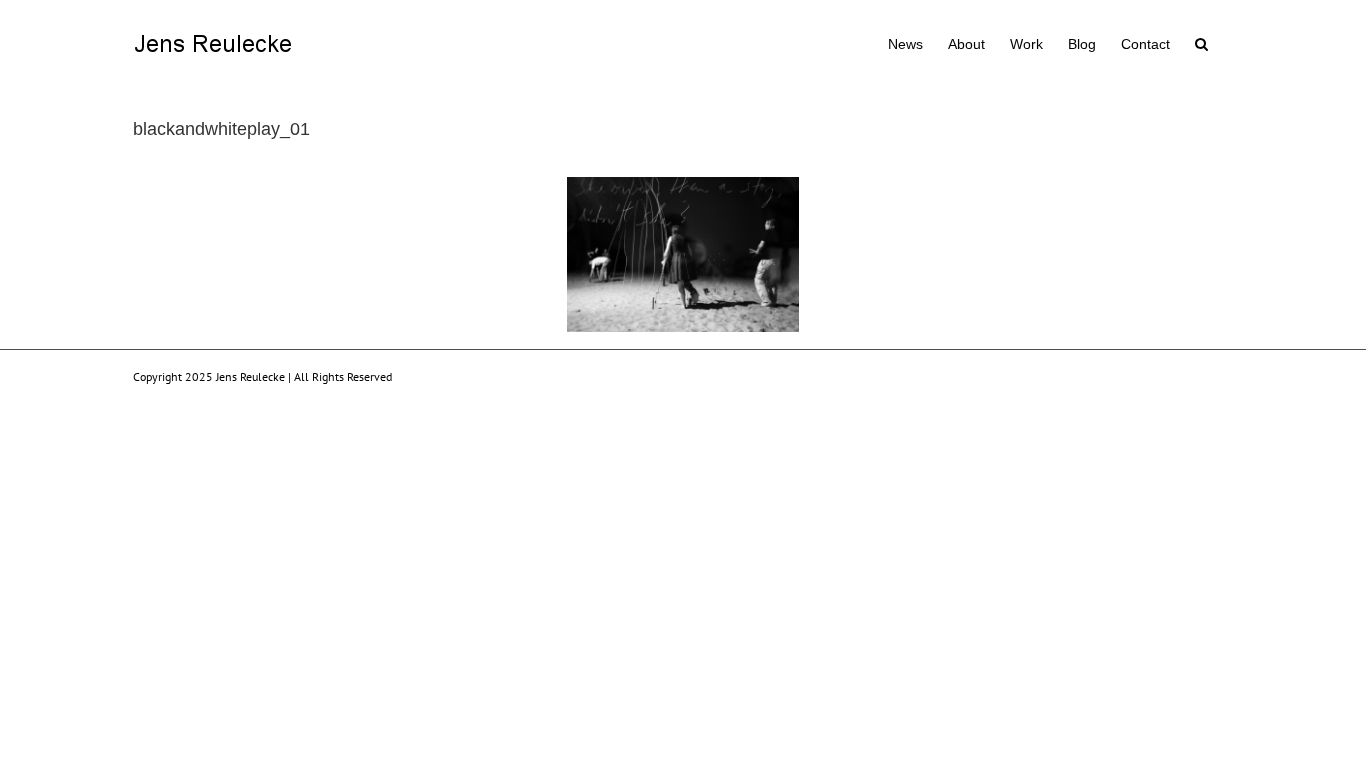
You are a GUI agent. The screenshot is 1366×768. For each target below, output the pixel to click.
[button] (1201, 42)
